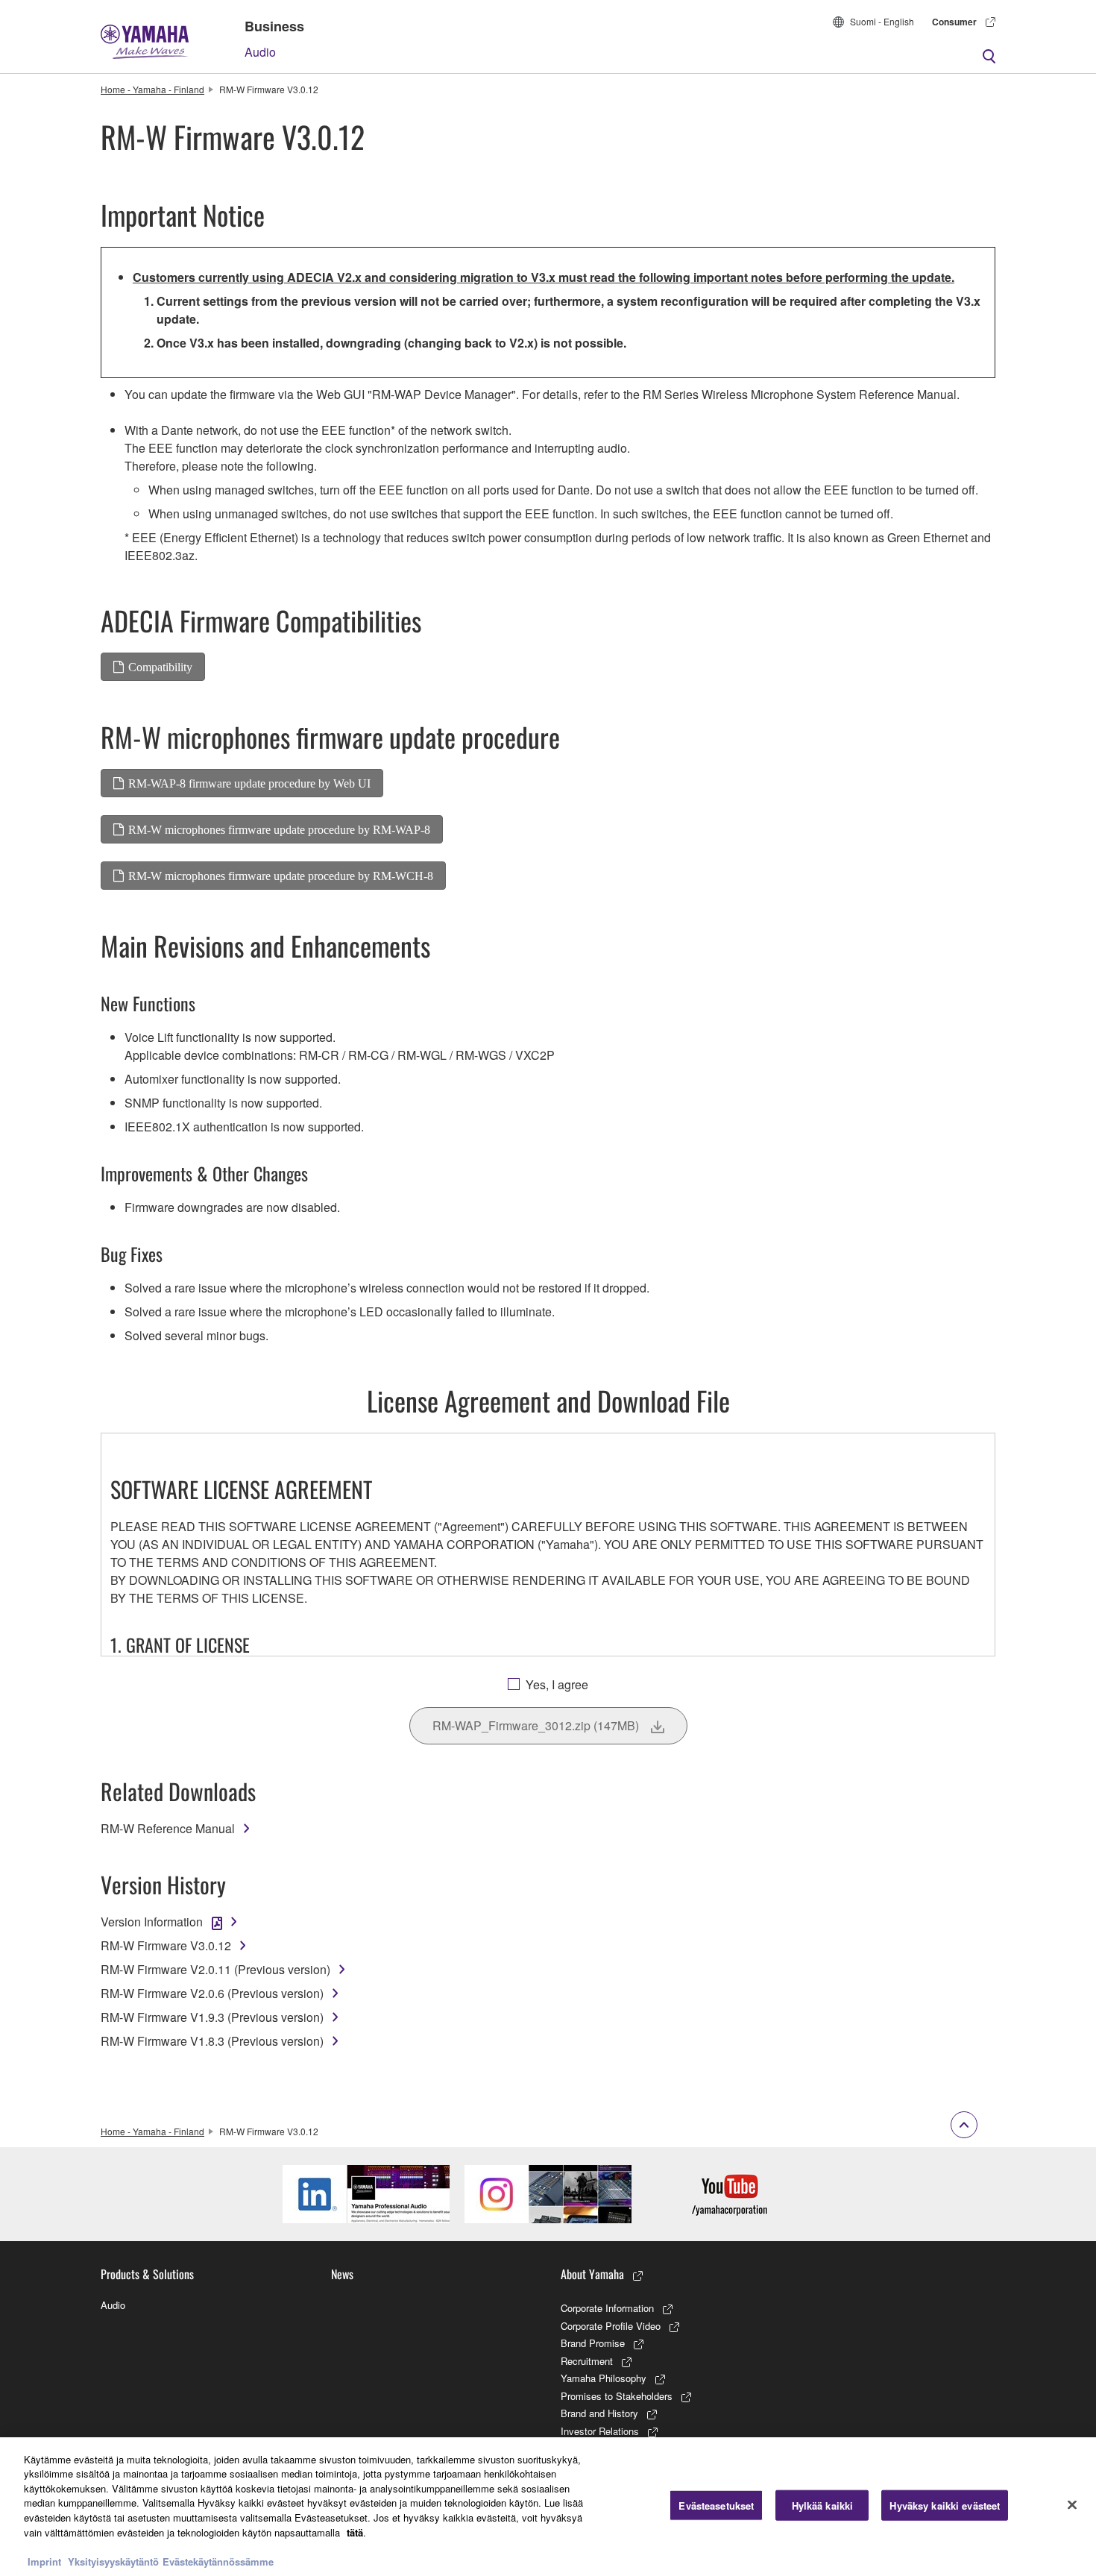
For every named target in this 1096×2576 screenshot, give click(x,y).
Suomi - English (882, 21)
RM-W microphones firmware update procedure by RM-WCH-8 (281, 876)
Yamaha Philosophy (604, 2378)
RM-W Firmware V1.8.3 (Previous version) (212, 2041)
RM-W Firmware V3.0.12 (166, 1945)
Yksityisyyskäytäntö (113, 2561)
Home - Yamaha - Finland (152, 89)
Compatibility (160, 667)
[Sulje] (1072, 2504)
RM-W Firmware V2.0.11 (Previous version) (215, 1969)
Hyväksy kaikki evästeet (945, 2506)
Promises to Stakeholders (617, 2396)
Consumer (954, 22)
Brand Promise (593, 2343)
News (342, 2274)
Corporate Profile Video (611, 2326)
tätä (355, 2532)
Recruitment (587, 2361)
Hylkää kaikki (823, 2506)
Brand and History (599, 2413)
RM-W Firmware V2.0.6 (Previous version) (212, 1993)
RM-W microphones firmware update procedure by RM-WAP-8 (279, 829)
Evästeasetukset (716, 2506)
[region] (548, 2507)
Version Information (152, 1922)
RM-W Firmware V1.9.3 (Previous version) (212, 2017)
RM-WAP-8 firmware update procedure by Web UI (249, 783)
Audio (260, 52)
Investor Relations (600, 2431)
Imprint (44, 2561)
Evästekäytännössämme (218, 2561)
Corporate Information (607, 2308)
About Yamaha (592, 2274)
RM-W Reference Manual (168, 1828)
